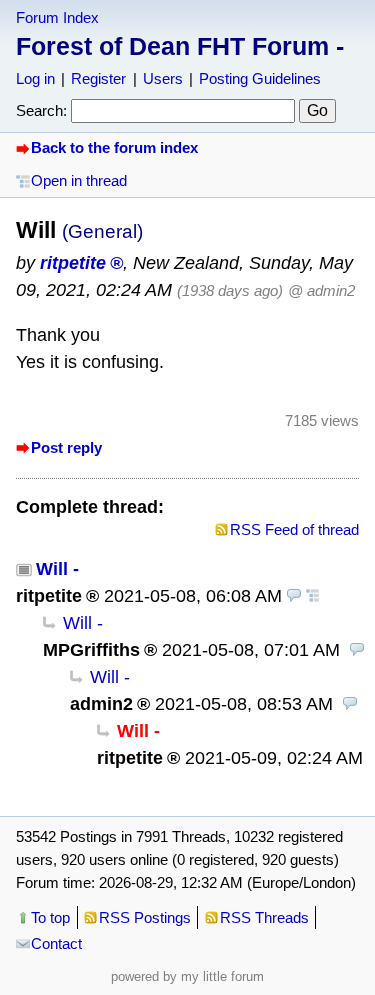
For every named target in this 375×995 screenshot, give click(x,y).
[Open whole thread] (313, 596)
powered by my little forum (187, 976)
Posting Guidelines (260, 78)
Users (163, 78)
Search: (41, 110)
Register (98, 78)
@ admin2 (321, 290)
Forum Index (57, 17)
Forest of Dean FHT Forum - (180, 46)
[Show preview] (294, 596)
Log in (35, 78)
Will (52, 569)
